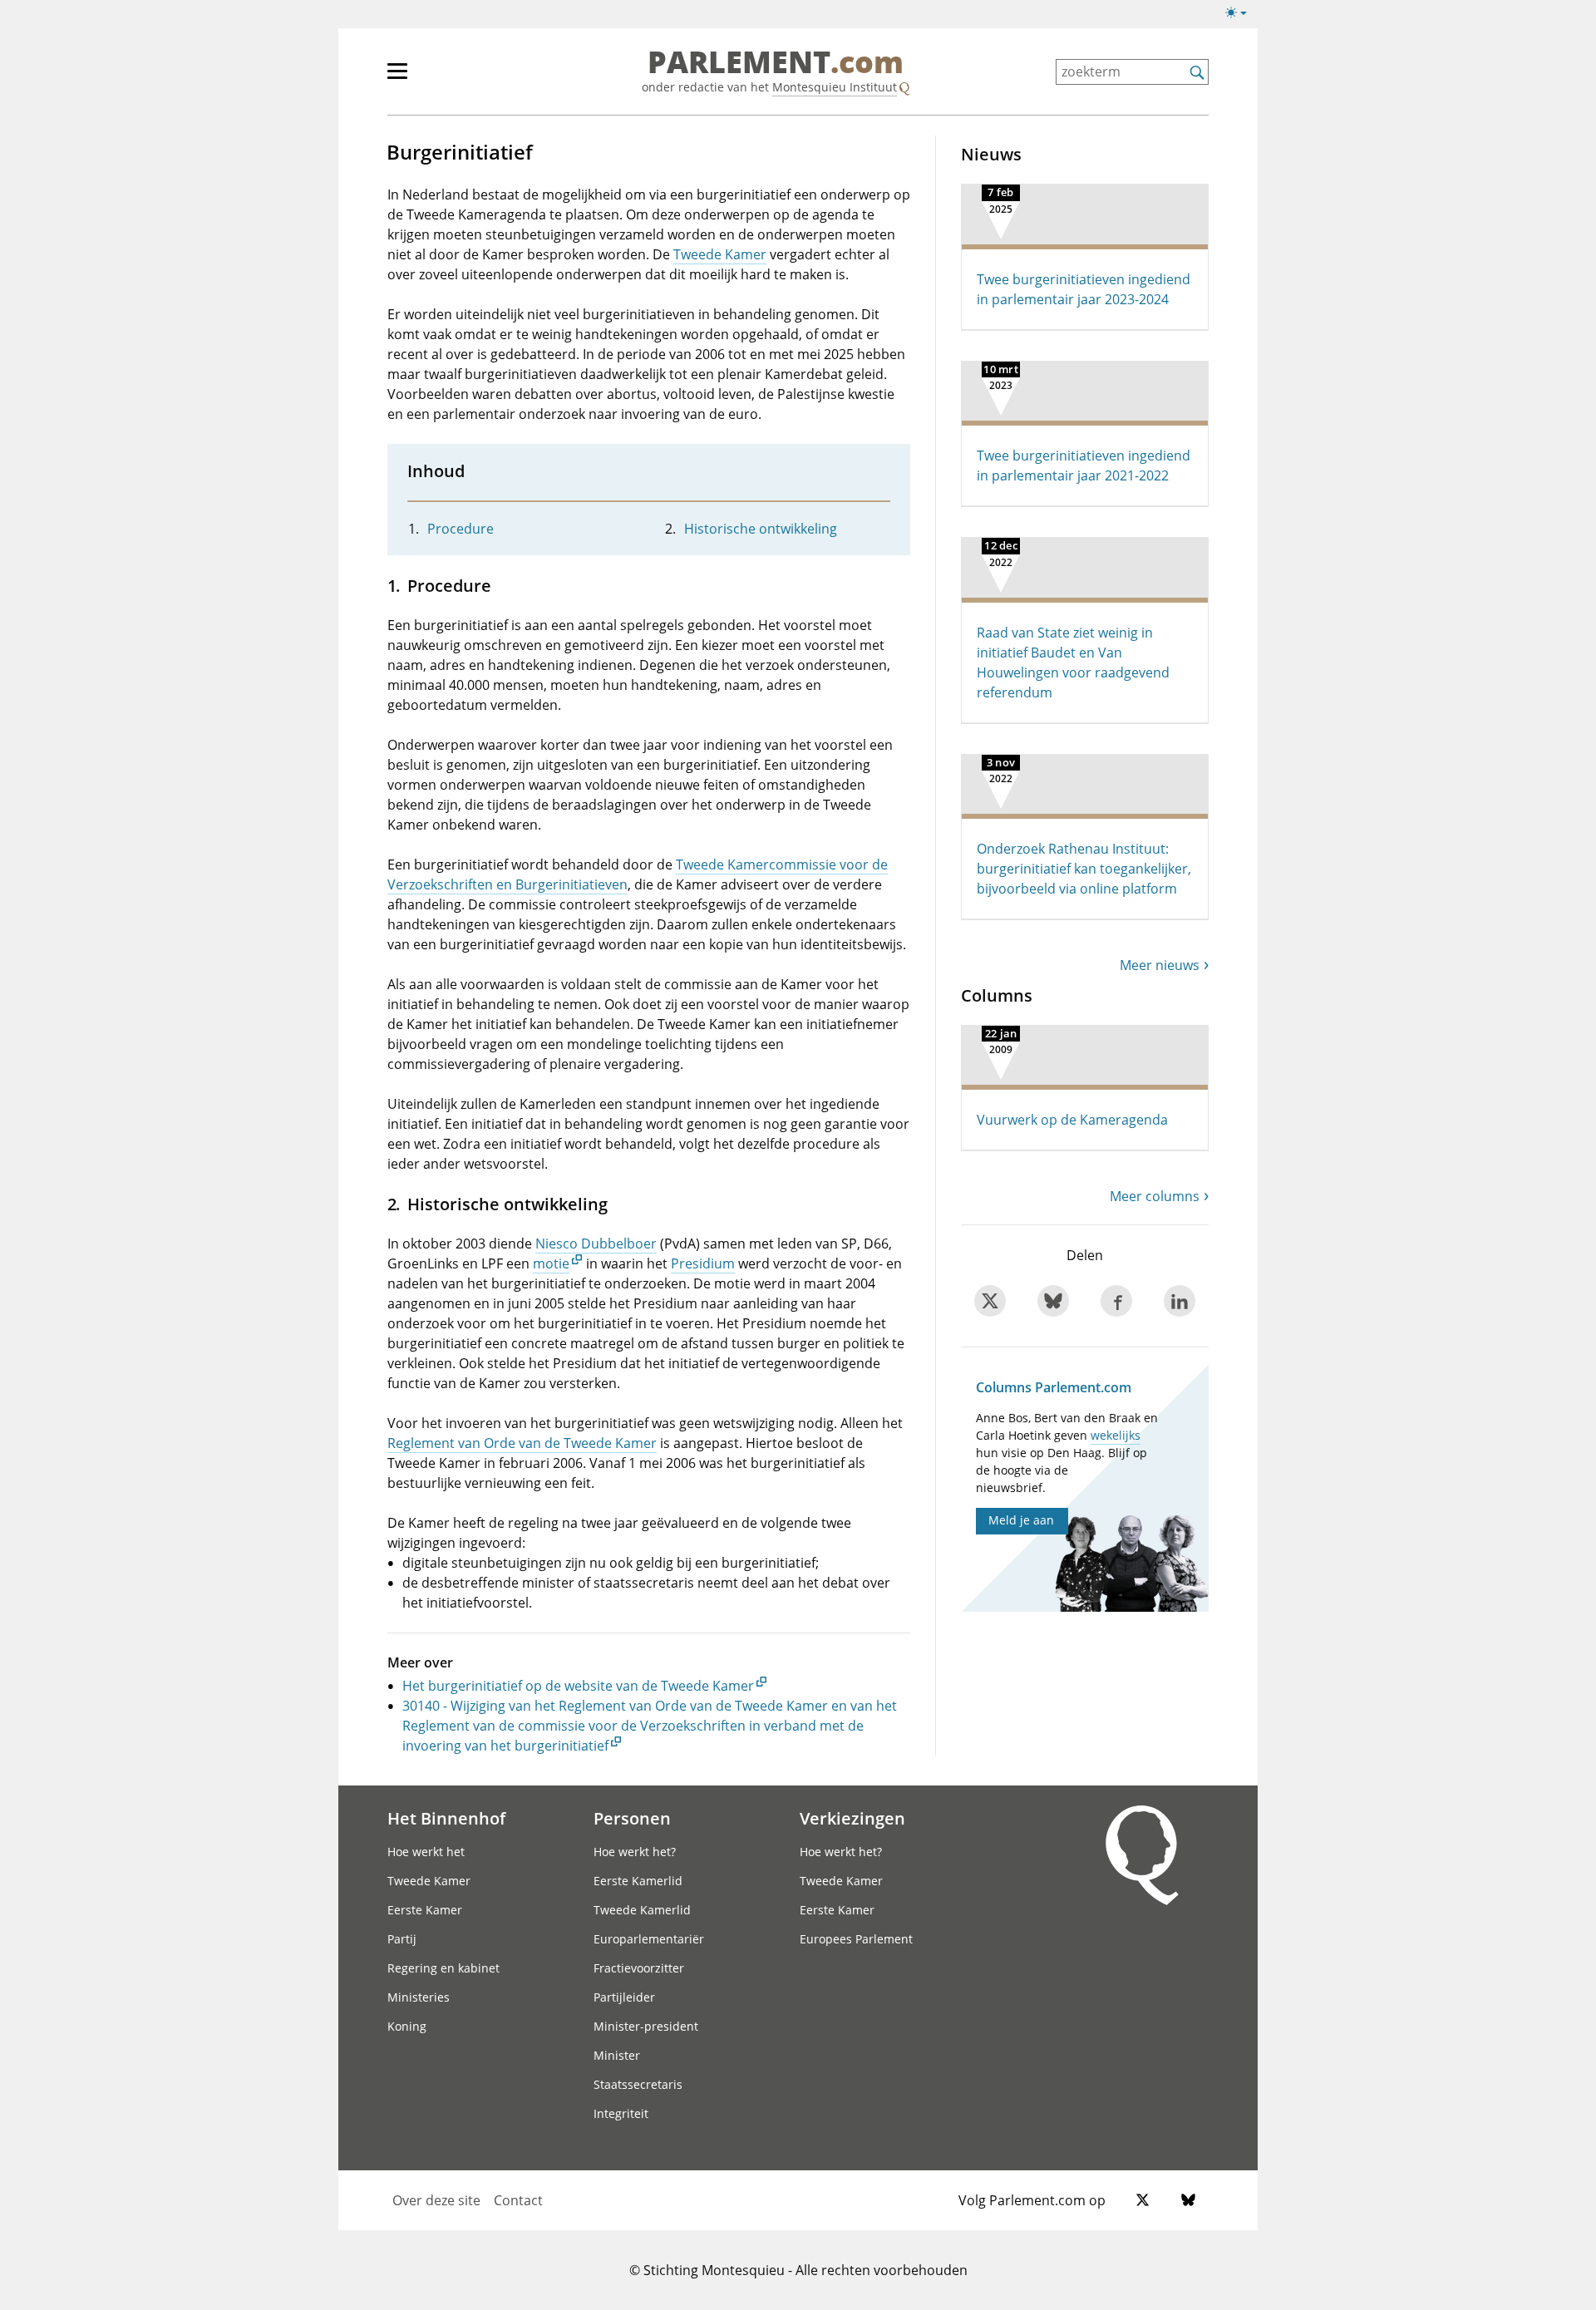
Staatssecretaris (638, 2084)
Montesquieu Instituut (835, 87)
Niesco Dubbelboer (596, 1244)
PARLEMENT (776, 63)
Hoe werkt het (426, 1852)
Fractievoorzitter (639, 1968)
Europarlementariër (649, 1939)
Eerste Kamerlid (638, 1881)
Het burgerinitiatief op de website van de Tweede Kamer (578, 1686)
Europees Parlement (856, 1939)
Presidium (703, 1263)
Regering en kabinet (443, 1968)
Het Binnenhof (446, 1818)
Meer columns (1155, 1196)
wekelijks (1116, 1435)
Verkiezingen (852, 1818)
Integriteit (621, 2113)
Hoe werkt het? (635, 1852)
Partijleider (624, 1997)
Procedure (461, 529)
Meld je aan (1021, 1520)
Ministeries (419, 1997)
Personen (632, 1818)
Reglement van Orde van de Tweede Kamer (522, 1443)
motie (551, 1263)
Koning (407, 2026)
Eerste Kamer (425, 1910)
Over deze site (436, 2200)
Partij (402, 1939)
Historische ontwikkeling (761, 529)
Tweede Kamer (720, 254)
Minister (617, 2055)
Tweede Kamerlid (642, 1910)
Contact (518, 2200)
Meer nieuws (1160, 965)
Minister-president (646, 2026)
